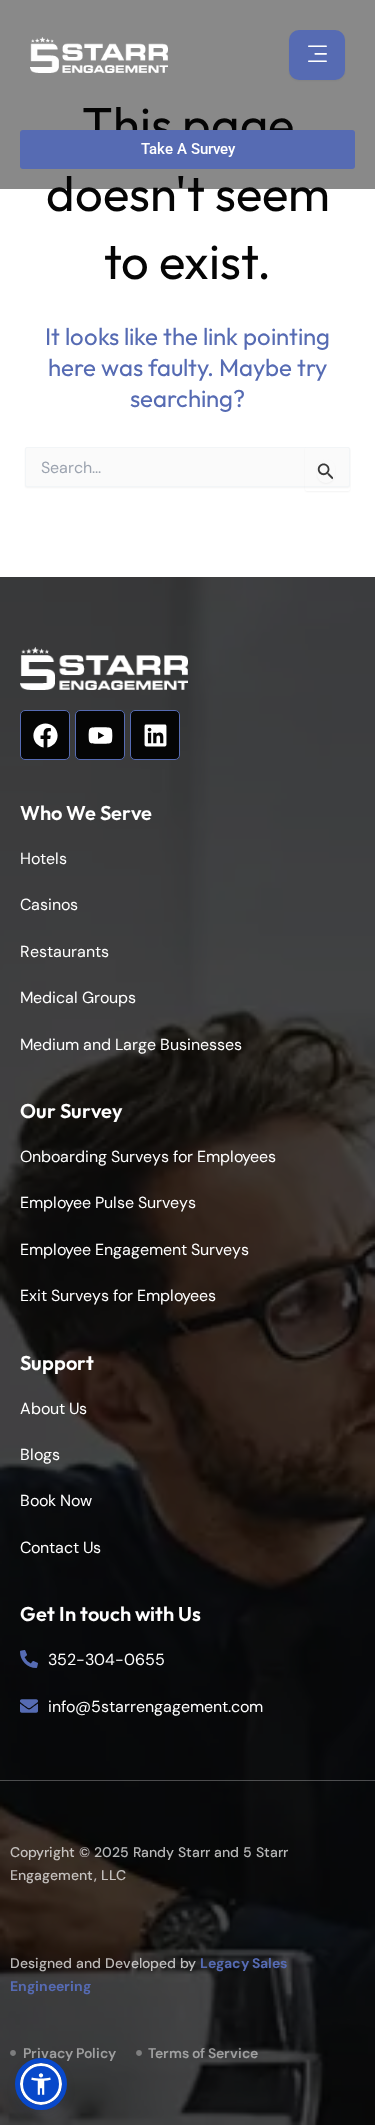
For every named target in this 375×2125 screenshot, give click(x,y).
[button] (41, 2084)
